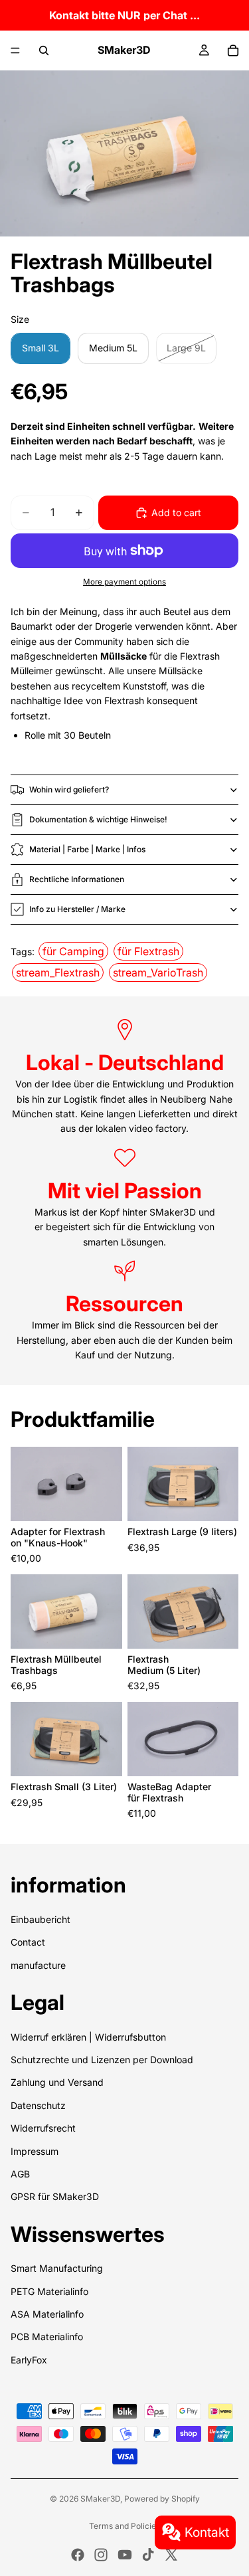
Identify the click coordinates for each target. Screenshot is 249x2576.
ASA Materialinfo (47, 2314)
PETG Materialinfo (49, 2291)
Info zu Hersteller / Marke (77, 909)
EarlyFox (29, 2360)
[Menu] (15, 50)
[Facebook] (78, 2555)
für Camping (73, 951)
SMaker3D (100, 2499)
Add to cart (176, 512)
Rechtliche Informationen (77, 879)
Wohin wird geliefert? (69, 789)
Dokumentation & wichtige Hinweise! (98, 819)
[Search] (44, 50)
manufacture (38, 1965)
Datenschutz (38, 2105)
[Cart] (233, 50)
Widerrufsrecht (43, 2128)
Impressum (35, 2151)
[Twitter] (171, 2555)
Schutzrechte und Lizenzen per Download (102, 2060)
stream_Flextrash (58, 972)
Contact (28, 1942)
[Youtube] (125, 2555)
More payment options (124, 582)
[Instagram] (101, 2555)
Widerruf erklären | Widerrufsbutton (88, 2037)
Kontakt (207, 2532)
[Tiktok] (148, 2555)
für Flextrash (148, 951)
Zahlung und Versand (57, 2082)
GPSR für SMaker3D (55, 2196)
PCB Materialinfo (47, 2337)
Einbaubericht (41, 1919)
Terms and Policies (124, 2526)
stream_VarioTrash (158, 972)
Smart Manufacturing (57, 2268)
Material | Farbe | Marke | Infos (87, 849)
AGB (20, 2174)
